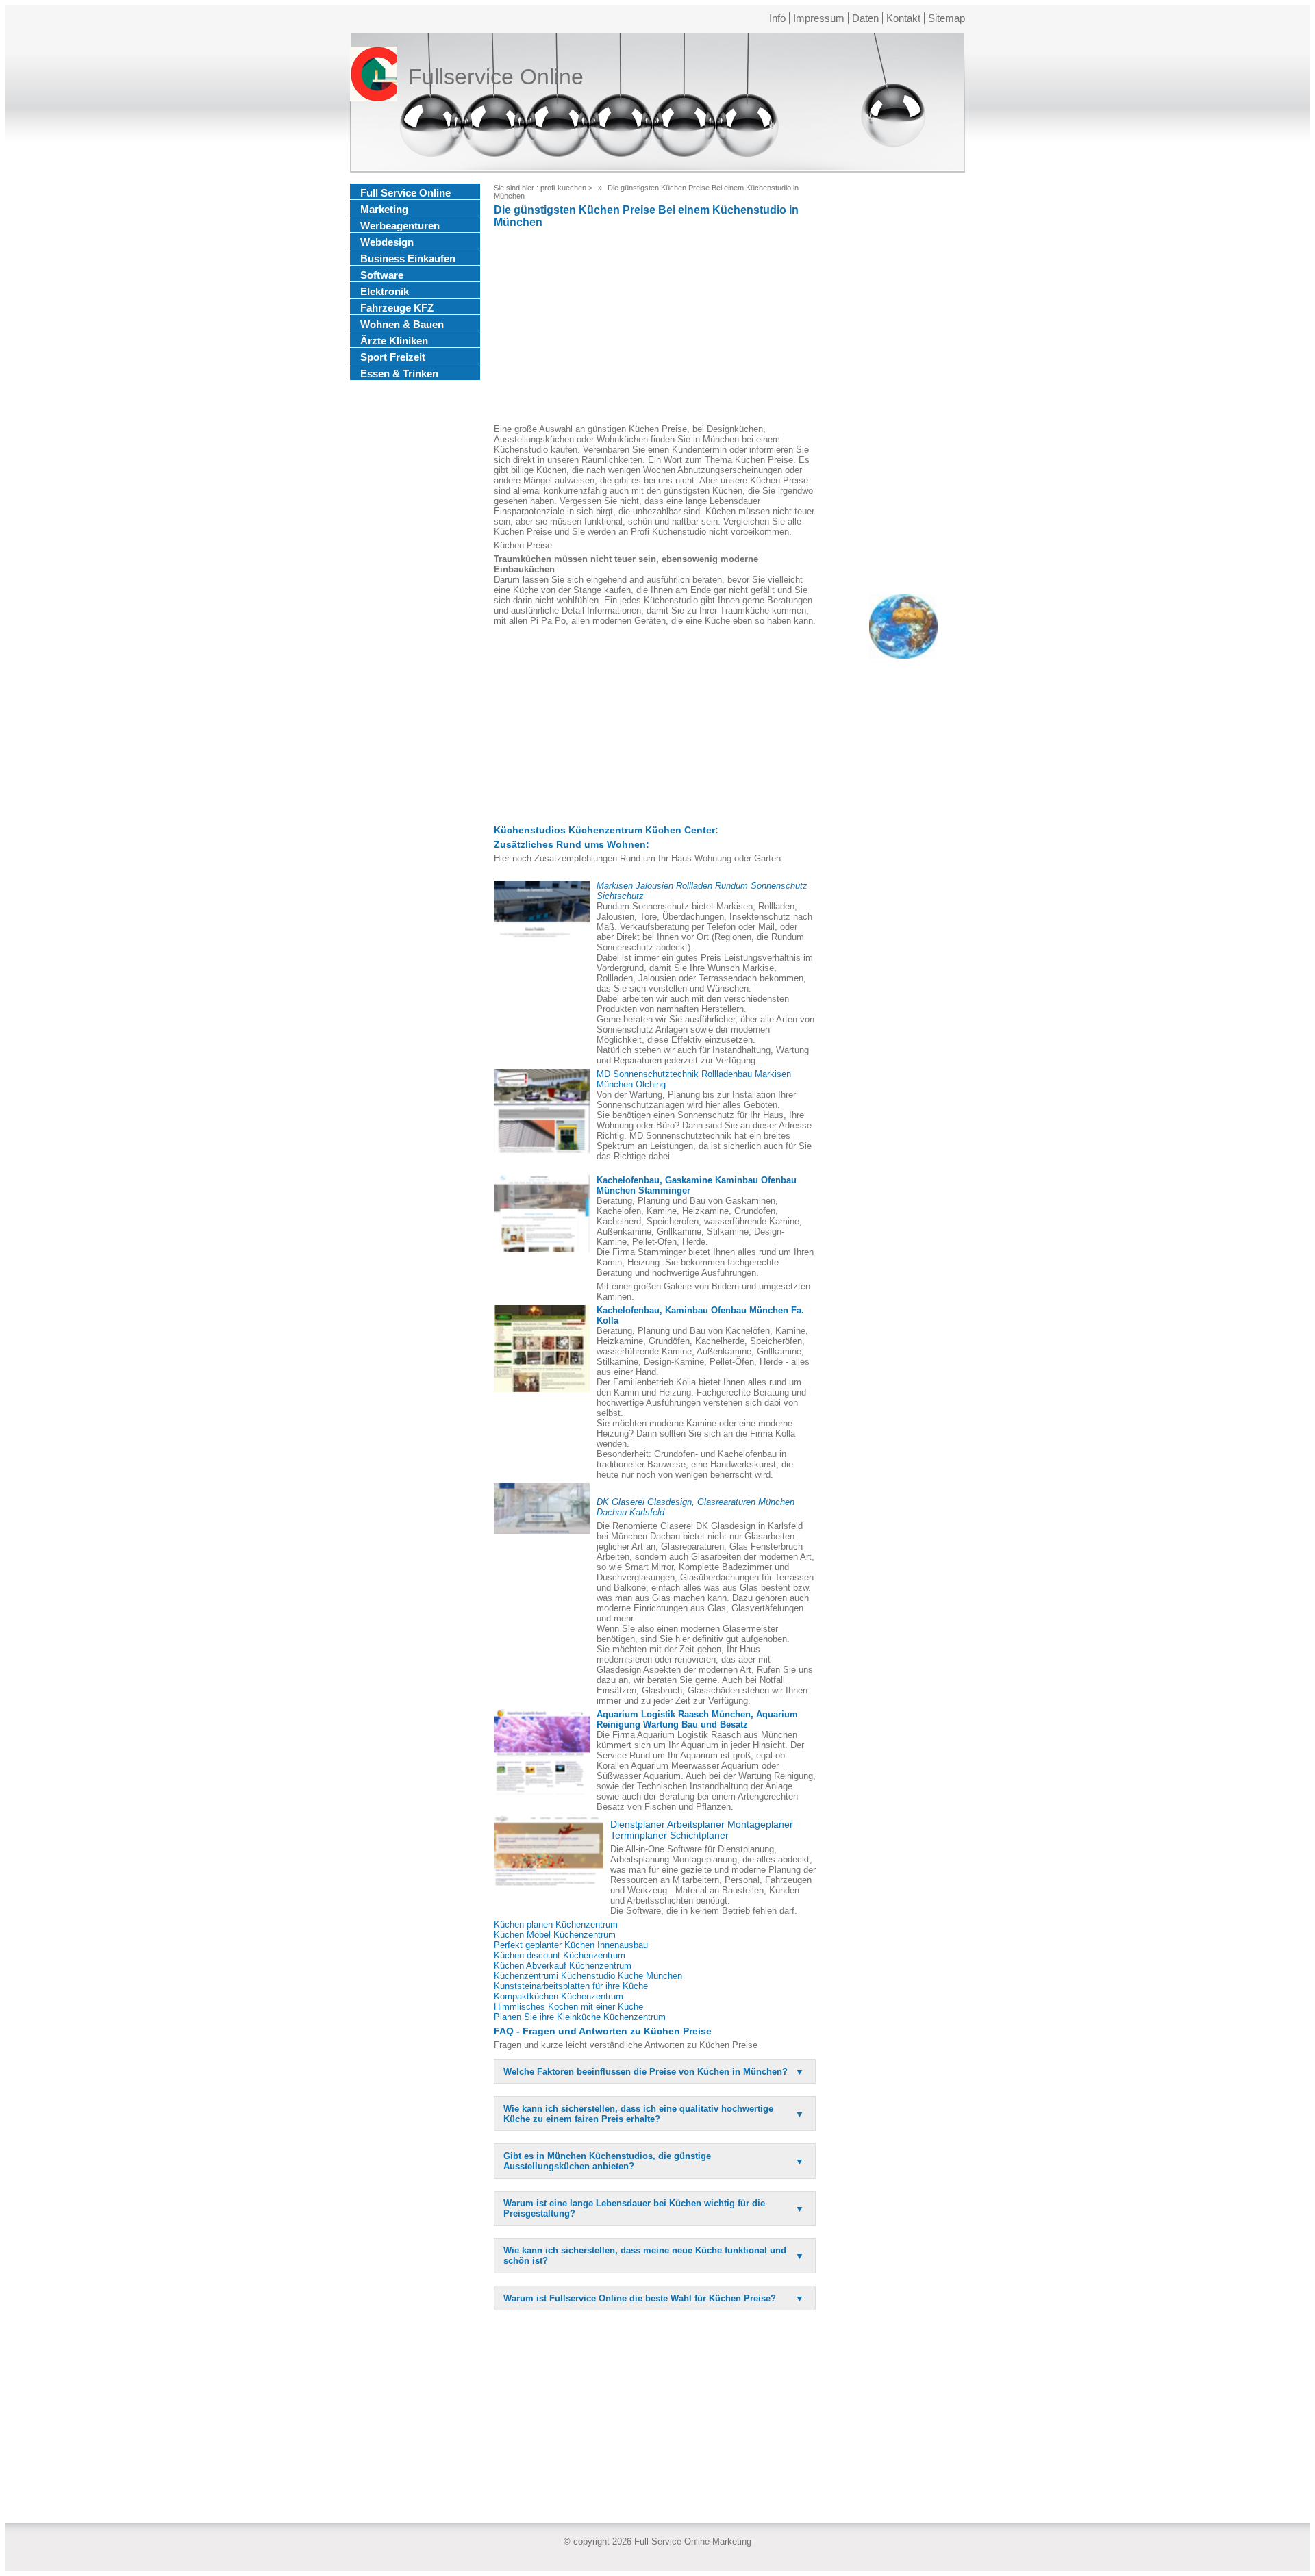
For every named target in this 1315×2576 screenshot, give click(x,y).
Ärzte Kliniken (394, 341)
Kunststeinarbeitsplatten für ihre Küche (571, 1986)
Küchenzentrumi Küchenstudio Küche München (588, 1976)
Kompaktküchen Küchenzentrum (559, 1996)
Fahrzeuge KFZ (397, 308)
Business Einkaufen (408, 258)
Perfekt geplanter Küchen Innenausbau (571, 1945)
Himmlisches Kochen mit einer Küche (568, 2007)
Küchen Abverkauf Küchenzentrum (563, 1966)
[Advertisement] (655, 328)
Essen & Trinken (399, 374)
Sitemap (947, 18)
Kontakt (903, 18)
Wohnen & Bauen (402, 324)
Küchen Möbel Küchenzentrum (555, 1935)
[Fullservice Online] (374, 77)
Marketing (384, 209)
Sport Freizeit (393, 357)
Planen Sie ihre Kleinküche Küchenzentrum (580, 2017)
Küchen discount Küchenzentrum (560, 1955)
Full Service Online (405, 193)
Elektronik (385, 291)
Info (777, 18)
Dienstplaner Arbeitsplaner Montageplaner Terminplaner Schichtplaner (702, 1830)
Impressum (819, 18)
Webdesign (387, 242)
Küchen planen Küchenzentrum (556, 1924)
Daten (865, 18)
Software (382, 275)
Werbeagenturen (400, 226)
